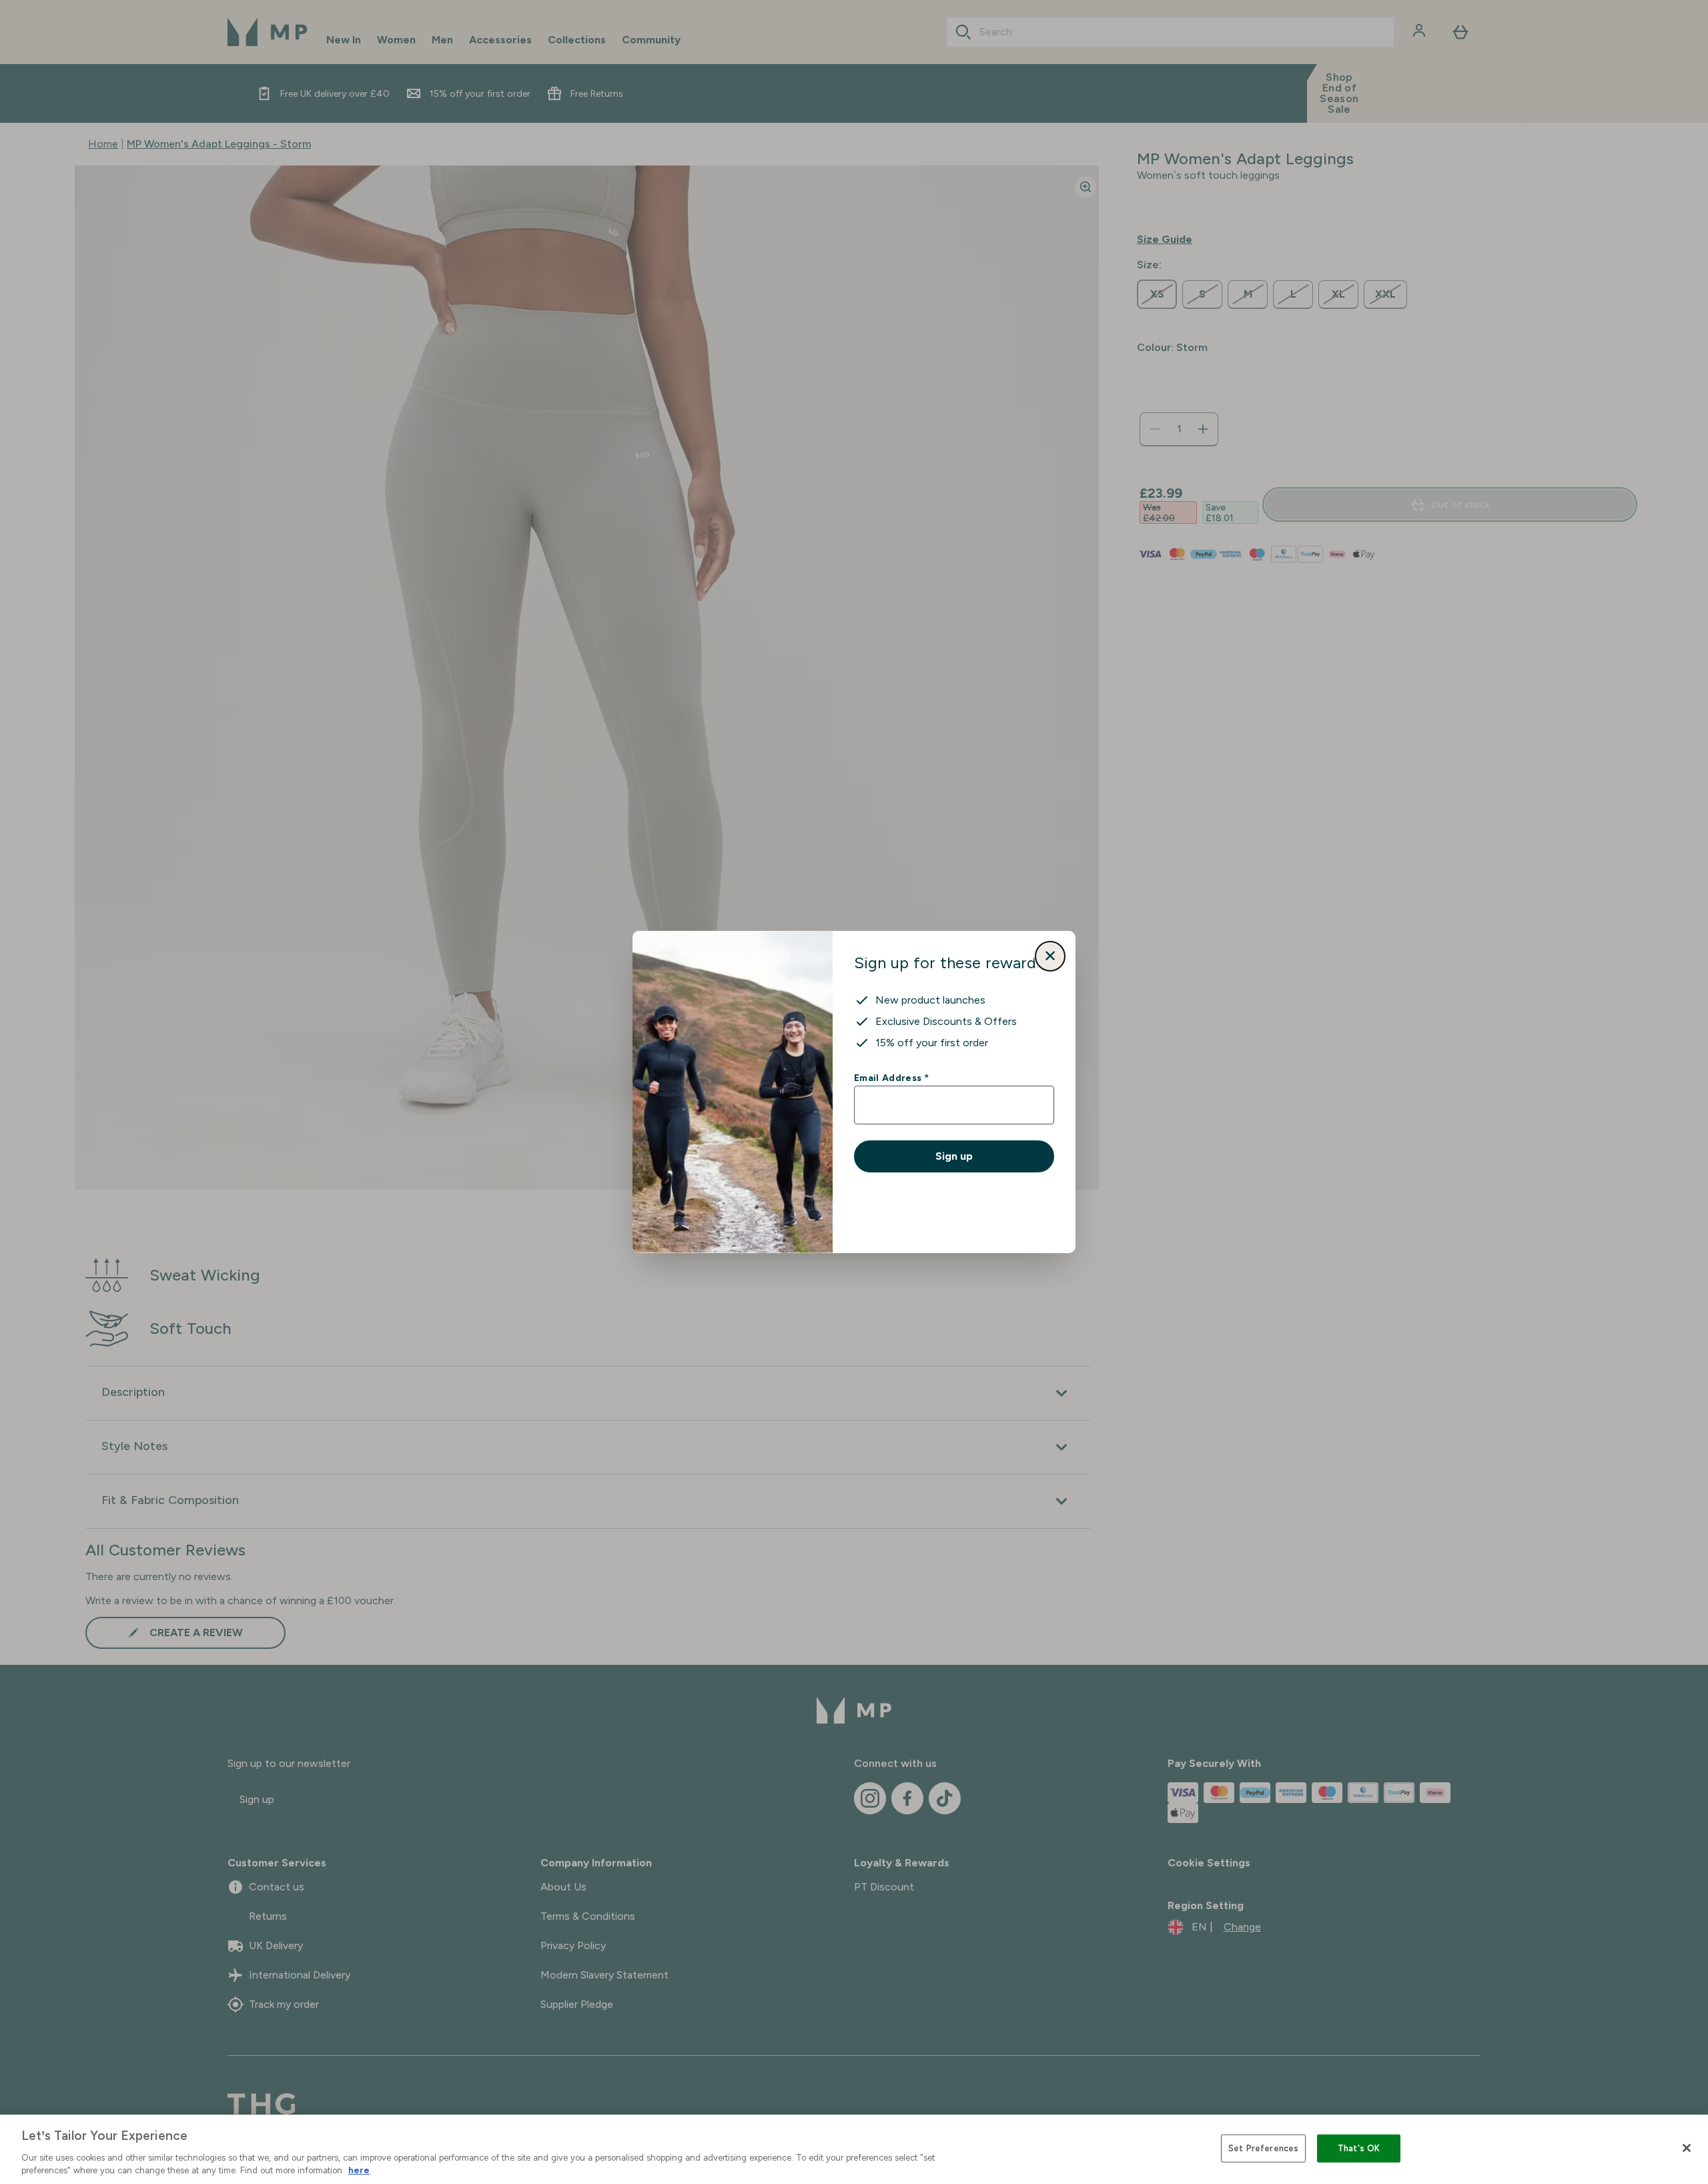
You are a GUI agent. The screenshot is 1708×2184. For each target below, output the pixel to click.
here (359, 2170)
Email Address (891, 1078)
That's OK (1359, 2148)
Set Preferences (1263, 2148)
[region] (854, 2149)
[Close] (1687, 2148)
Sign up (954, 1156)
